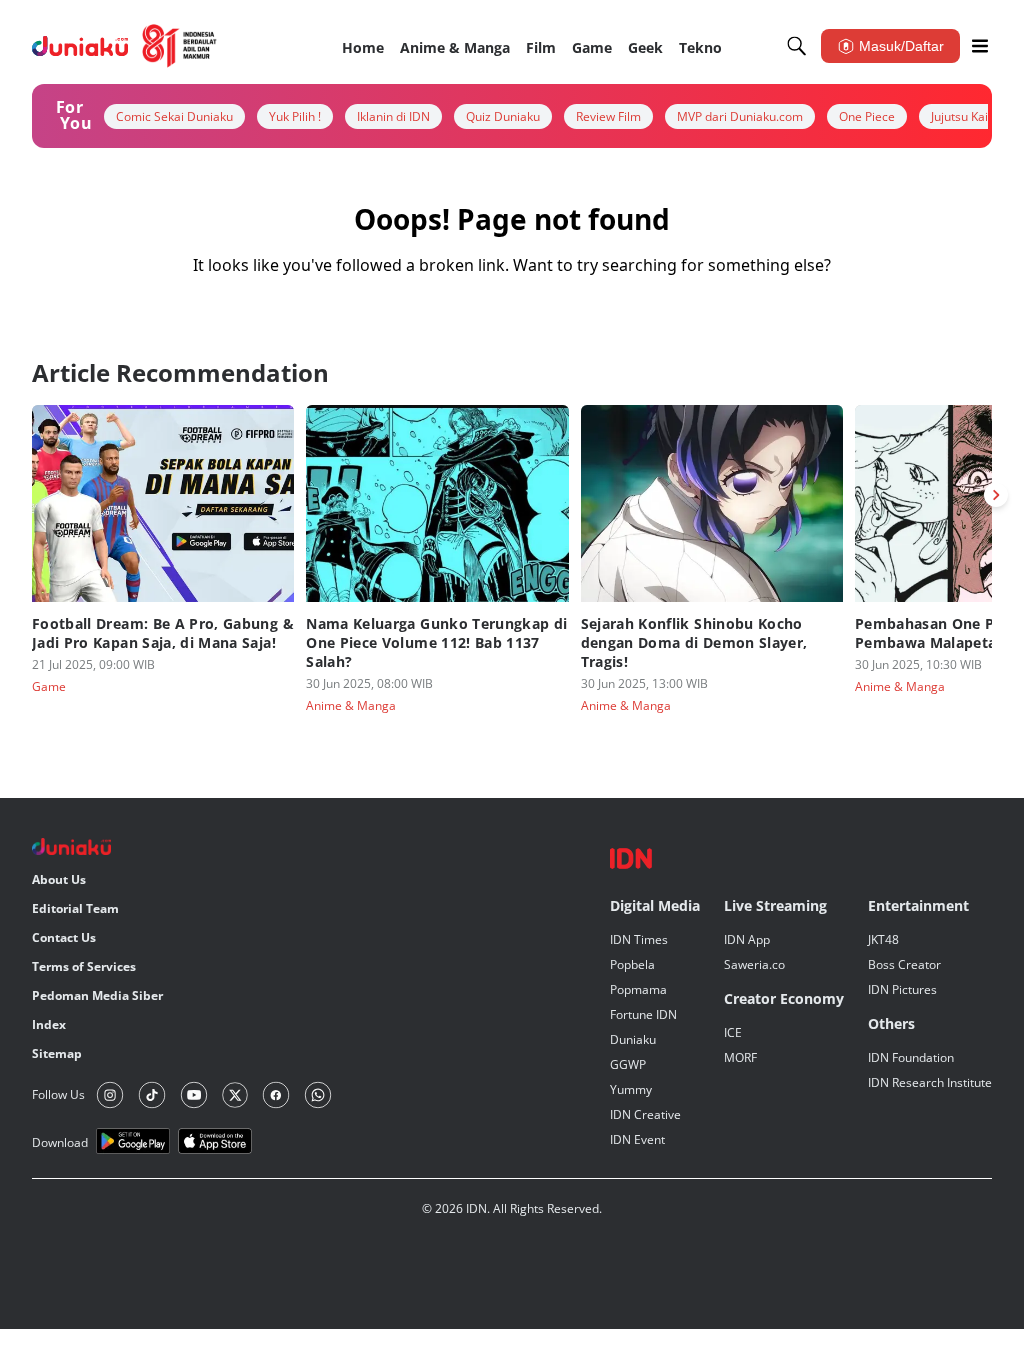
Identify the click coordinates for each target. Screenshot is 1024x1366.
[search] (797, 46)
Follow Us (58, 1094)
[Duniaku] (124, 46)
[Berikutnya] (996, 495)
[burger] (980, 46)
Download (60, 1142)
